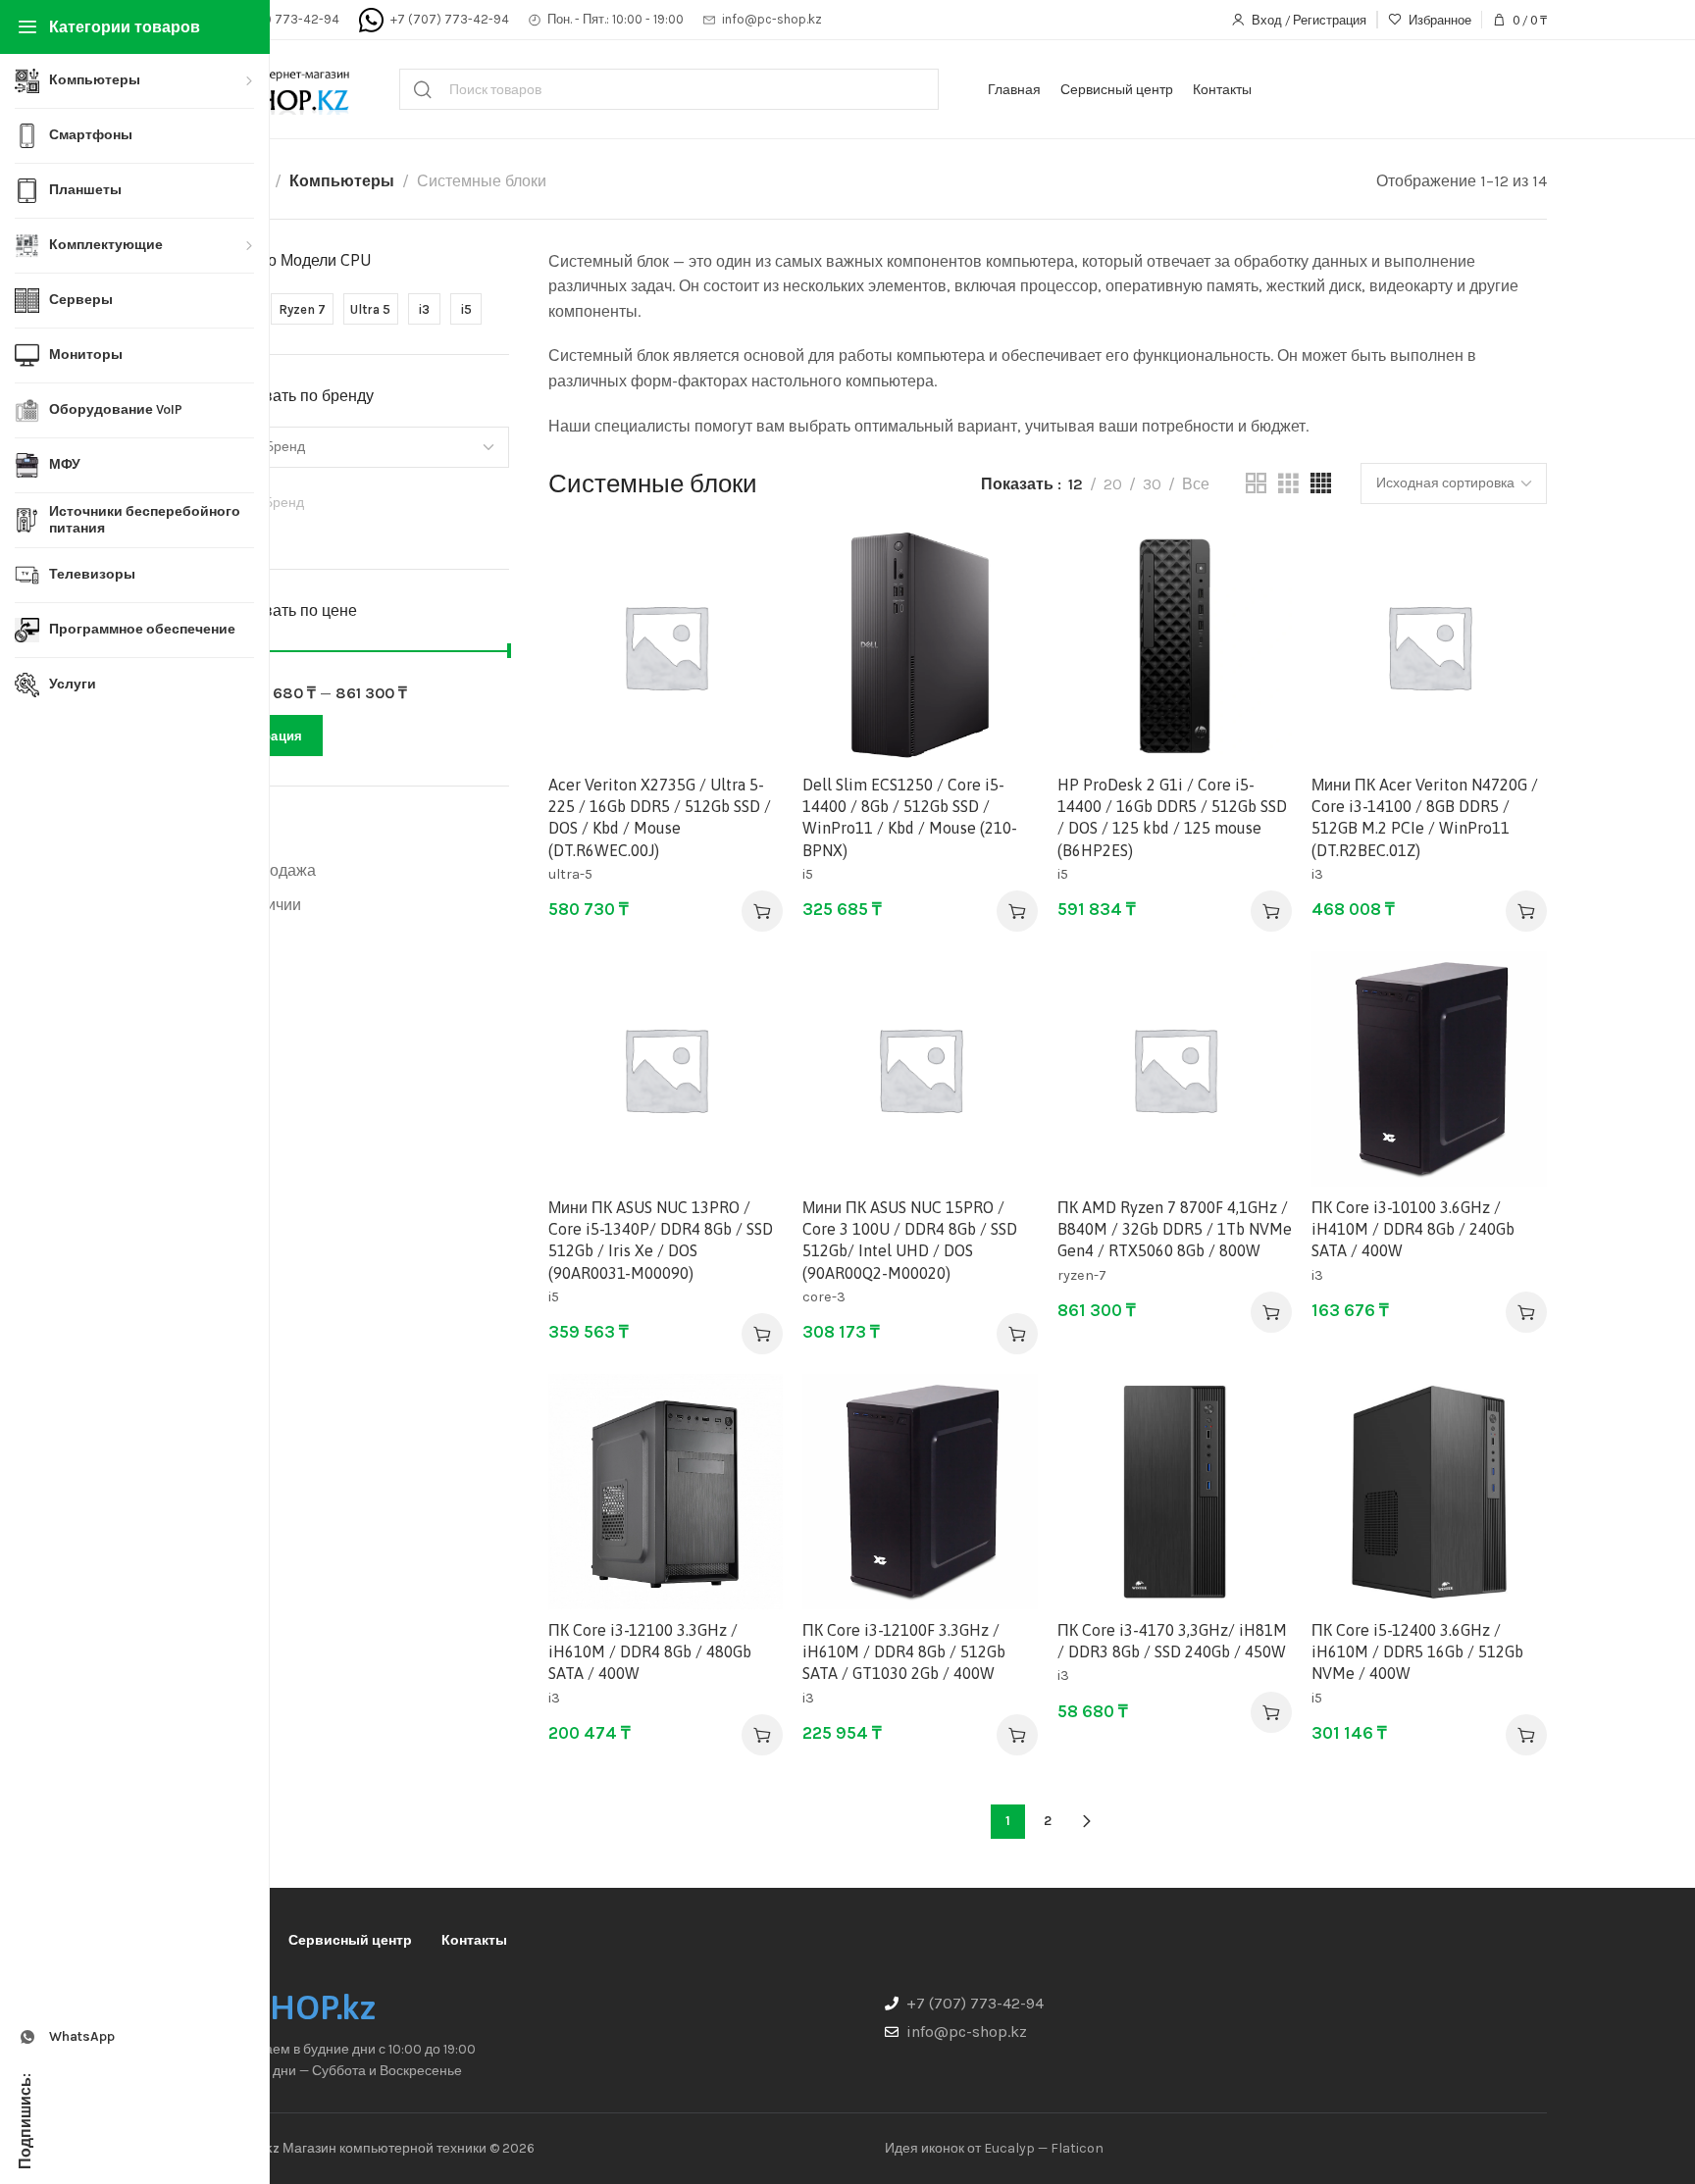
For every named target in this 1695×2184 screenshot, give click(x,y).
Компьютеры (342, 181)
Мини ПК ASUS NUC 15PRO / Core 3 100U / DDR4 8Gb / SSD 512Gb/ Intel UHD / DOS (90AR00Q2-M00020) (910, 1240)
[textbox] (357, 503)
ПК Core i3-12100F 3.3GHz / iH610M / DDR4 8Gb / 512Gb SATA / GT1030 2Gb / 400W (904, 1652)
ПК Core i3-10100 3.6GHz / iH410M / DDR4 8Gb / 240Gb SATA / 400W (1413, 1229)
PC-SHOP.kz (289, 2007)
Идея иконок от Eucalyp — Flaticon (994, 2148)
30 (1152, 484)
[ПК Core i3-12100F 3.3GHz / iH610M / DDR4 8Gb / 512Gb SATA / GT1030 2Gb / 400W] (920, 1491)
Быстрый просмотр (748, 612)
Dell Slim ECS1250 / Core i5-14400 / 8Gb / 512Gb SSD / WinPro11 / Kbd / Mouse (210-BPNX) (910, 817)
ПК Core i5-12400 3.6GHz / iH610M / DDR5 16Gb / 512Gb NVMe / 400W (1417, 1652)
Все (1196, 484)
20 (1113, 484)
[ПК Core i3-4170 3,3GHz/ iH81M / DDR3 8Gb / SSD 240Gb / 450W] (1175, 1491)
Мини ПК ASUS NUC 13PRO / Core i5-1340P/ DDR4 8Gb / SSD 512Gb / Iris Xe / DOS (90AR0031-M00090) (661, 1240)
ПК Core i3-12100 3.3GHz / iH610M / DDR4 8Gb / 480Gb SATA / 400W (650, 1652)
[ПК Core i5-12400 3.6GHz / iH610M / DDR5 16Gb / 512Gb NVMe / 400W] (1429, 1491)
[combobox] (357, 505)
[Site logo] (277, 89)
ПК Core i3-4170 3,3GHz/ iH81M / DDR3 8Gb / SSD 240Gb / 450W (1172, 1641)
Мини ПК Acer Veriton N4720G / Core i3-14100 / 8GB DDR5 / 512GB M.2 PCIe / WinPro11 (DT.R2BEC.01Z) (1425, 817)
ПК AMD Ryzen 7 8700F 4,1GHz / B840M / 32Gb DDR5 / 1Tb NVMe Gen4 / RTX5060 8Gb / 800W (1175, 1229)
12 (1076, 484)
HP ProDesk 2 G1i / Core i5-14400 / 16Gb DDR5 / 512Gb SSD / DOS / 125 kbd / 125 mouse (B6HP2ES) (1172, 817)
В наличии (263, 905)
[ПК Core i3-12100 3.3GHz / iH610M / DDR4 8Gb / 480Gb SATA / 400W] (666, 1491)
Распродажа (271, 870)
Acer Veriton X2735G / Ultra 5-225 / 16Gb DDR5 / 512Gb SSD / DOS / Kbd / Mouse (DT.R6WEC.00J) (660, 817)
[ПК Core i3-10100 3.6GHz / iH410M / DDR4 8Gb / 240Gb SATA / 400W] (1429, 1068)
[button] (762, 911)
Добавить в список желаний (748, 564)
